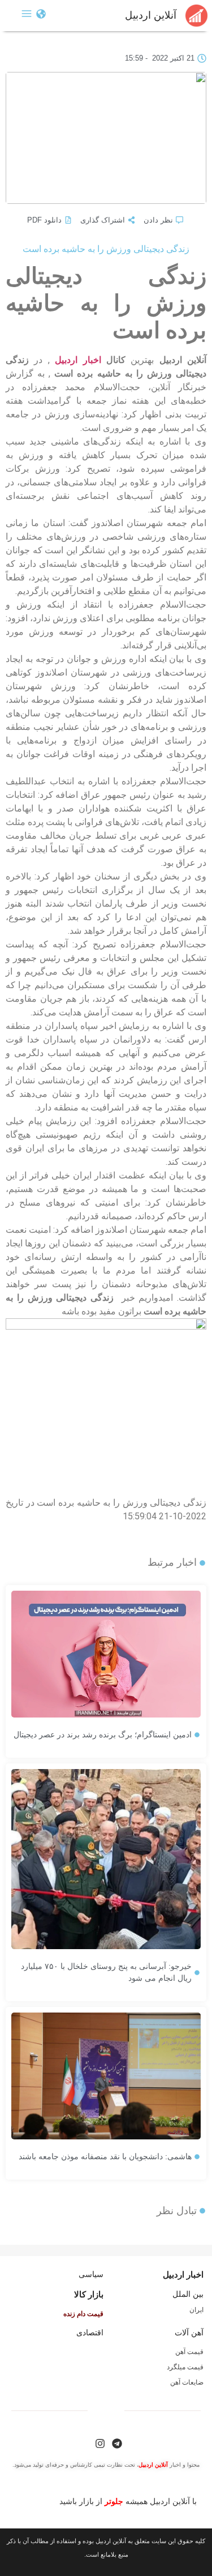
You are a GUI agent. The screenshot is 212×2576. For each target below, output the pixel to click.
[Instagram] (100, 2443)
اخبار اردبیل (78, 360)
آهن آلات (189, 2333)
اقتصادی (90, 2333)
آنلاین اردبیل (151, 15)
